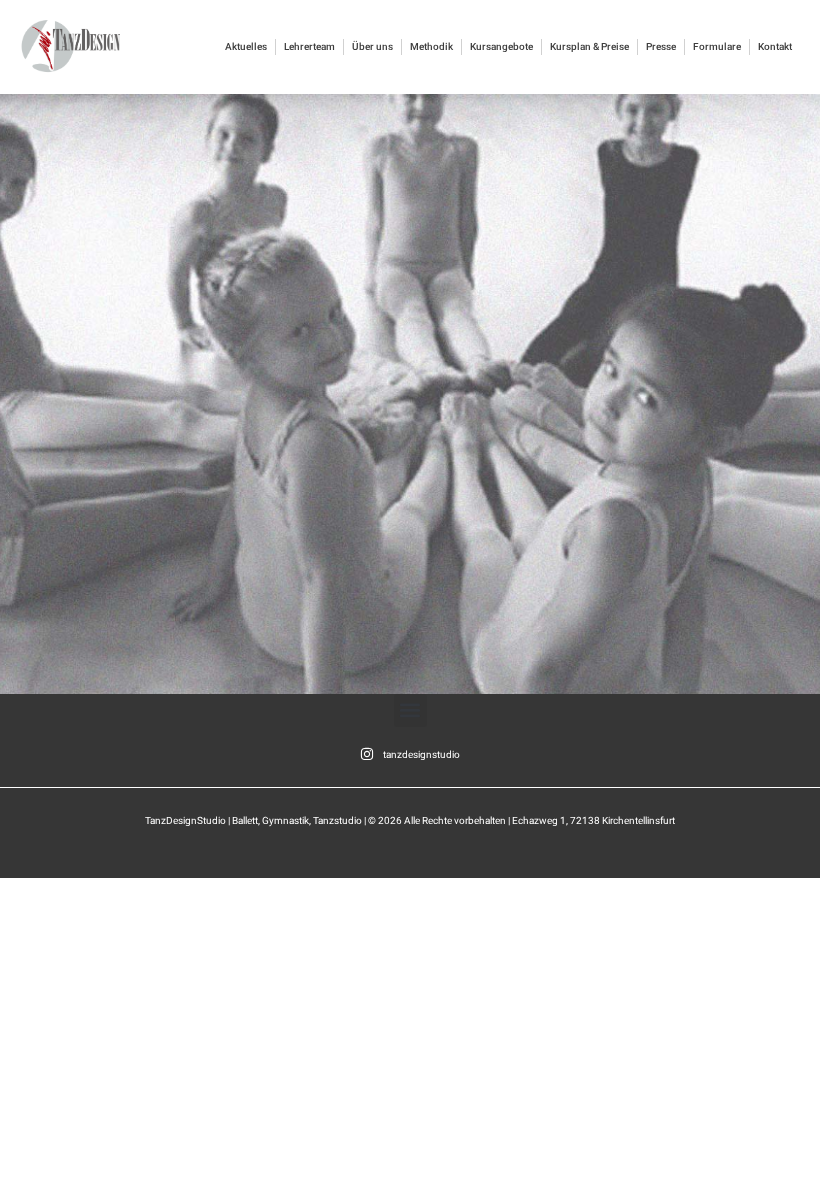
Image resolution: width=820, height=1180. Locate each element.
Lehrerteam (309, 46)
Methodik (431, 46)
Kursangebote (501, 46)
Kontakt (775, 46)
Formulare (717, 46)
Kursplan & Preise (589, 46)
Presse (661, 46)
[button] (410, 710)
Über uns (372, 46)
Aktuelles (246, 46)
